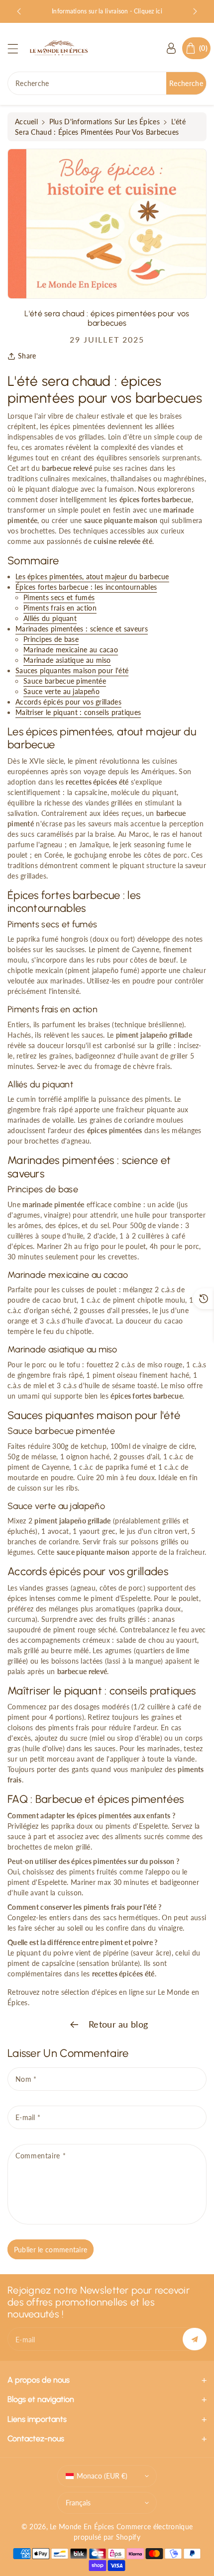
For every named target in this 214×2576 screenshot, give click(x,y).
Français (78, 2503)
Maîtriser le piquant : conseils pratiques (78, 712)
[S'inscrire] (195, 2339)
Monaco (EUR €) (102, 2476)
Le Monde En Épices (82, 2527)
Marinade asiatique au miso (67, 660)
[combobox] (107, 83)
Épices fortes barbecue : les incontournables (86, 587)
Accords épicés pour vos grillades (68, 702)
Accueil (26, 122)
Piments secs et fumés (59, 597)
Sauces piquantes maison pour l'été (72, 670)
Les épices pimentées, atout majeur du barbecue (92, 577)
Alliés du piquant (50, 618)
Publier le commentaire (51, 2250)
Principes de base (51, 639)
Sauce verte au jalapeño (61, 691)
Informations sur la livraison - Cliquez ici (107, 11)
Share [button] (27, 356)
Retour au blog (117, 2024)
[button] (17, 48)
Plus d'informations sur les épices (105, 122)
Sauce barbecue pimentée (65, 681)
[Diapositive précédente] (19, 11)
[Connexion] (171, 48)
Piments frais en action (60, 608)
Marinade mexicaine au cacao (71, 650)
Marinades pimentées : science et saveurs (82, 629)
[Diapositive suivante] (195, 11)
